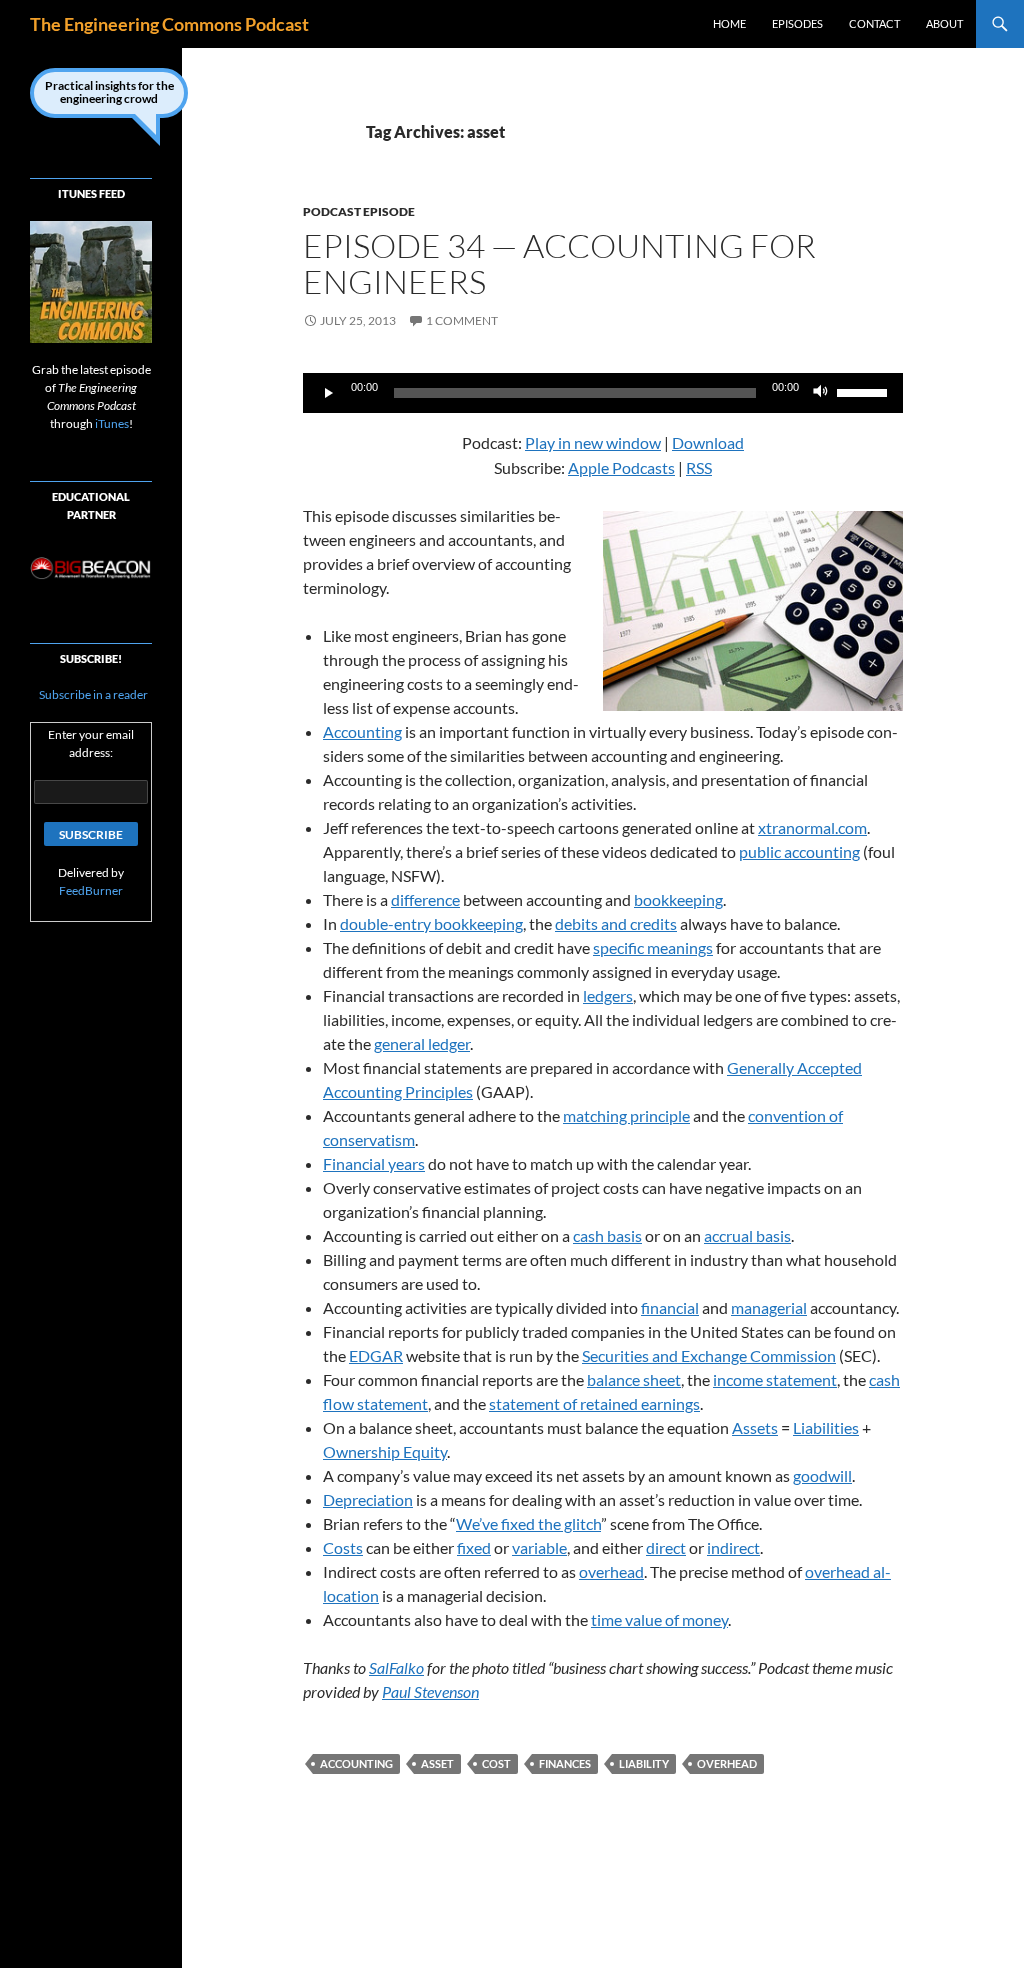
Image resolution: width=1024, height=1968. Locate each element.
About (944, 23)
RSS (699, 467)
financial (670, 1307)
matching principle (626, 1115)
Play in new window (593, 442)
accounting (356, 1763)
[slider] (865, 391)
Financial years (374, 1163)
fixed (474, 1547)
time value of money (659, 1619)
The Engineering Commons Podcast (169, 24)
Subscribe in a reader (92, 694)
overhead (611, 1571)
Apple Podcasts (621, 467)
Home (729, 23)
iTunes (112, 423)
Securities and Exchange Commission (709, 1355)
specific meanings (653, 947)
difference (425, 899)
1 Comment (462, 320)
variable (539, 1547)
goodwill (822, 1475)
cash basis (607, 1235)
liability (644, 1763)
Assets (755, 1427)
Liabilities (826, 1427)
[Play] (329, 393)
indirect (733, 1547)
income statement (775, 1379)
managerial (769, 1307)
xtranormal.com (812, 827)
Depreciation (368, 1499)
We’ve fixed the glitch (528, 1523)
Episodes (797, 23)
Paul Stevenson (430, 1691)
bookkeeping (678, 899)
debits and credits (616, 923)
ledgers (608, 995)
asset (437, 1763)
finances (565, 1763)
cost (496, 1763)
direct (666, 1547)
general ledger (422, 1043)
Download (708, 442)
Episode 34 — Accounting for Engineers (559, 263)
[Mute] (821, 393)
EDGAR (376, 1355)
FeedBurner (91, 890)
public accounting (799, 851)
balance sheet (634, 1379)
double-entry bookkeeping (431, 923)
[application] (603, 393)
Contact (874, 23)
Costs (343, 1547)
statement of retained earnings (594, 1403)
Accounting (362, 731)
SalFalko (396, 1667)
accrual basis (747, 1235)
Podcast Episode (359, 211)
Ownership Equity (385, 1451)
